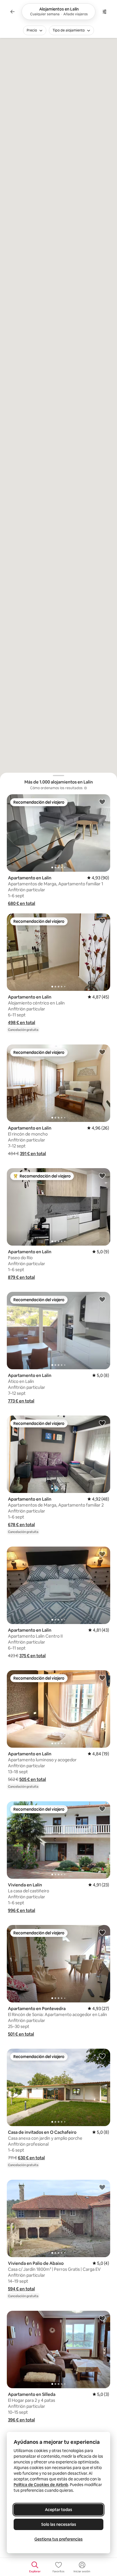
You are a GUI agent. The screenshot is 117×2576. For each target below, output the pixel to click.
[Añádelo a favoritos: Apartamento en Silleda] (102, 2318)
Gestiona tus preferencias (58, 2539)
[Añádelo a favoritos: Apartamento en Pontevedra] (102, 1932)
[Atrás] (12, 12)
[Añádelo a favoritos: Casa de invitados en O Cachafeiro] (102, 2056)
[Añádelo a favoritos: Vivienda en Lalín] (102, 1809)
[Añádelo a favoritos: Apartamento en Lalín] (102, 802)
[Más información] (85, 788)
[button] (22, 903)
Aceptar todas (58, 2510)
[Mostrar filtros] (105, 12)
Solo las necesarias (59, 2524)
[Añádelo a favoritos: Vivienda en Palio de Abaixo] (102, 2187)
